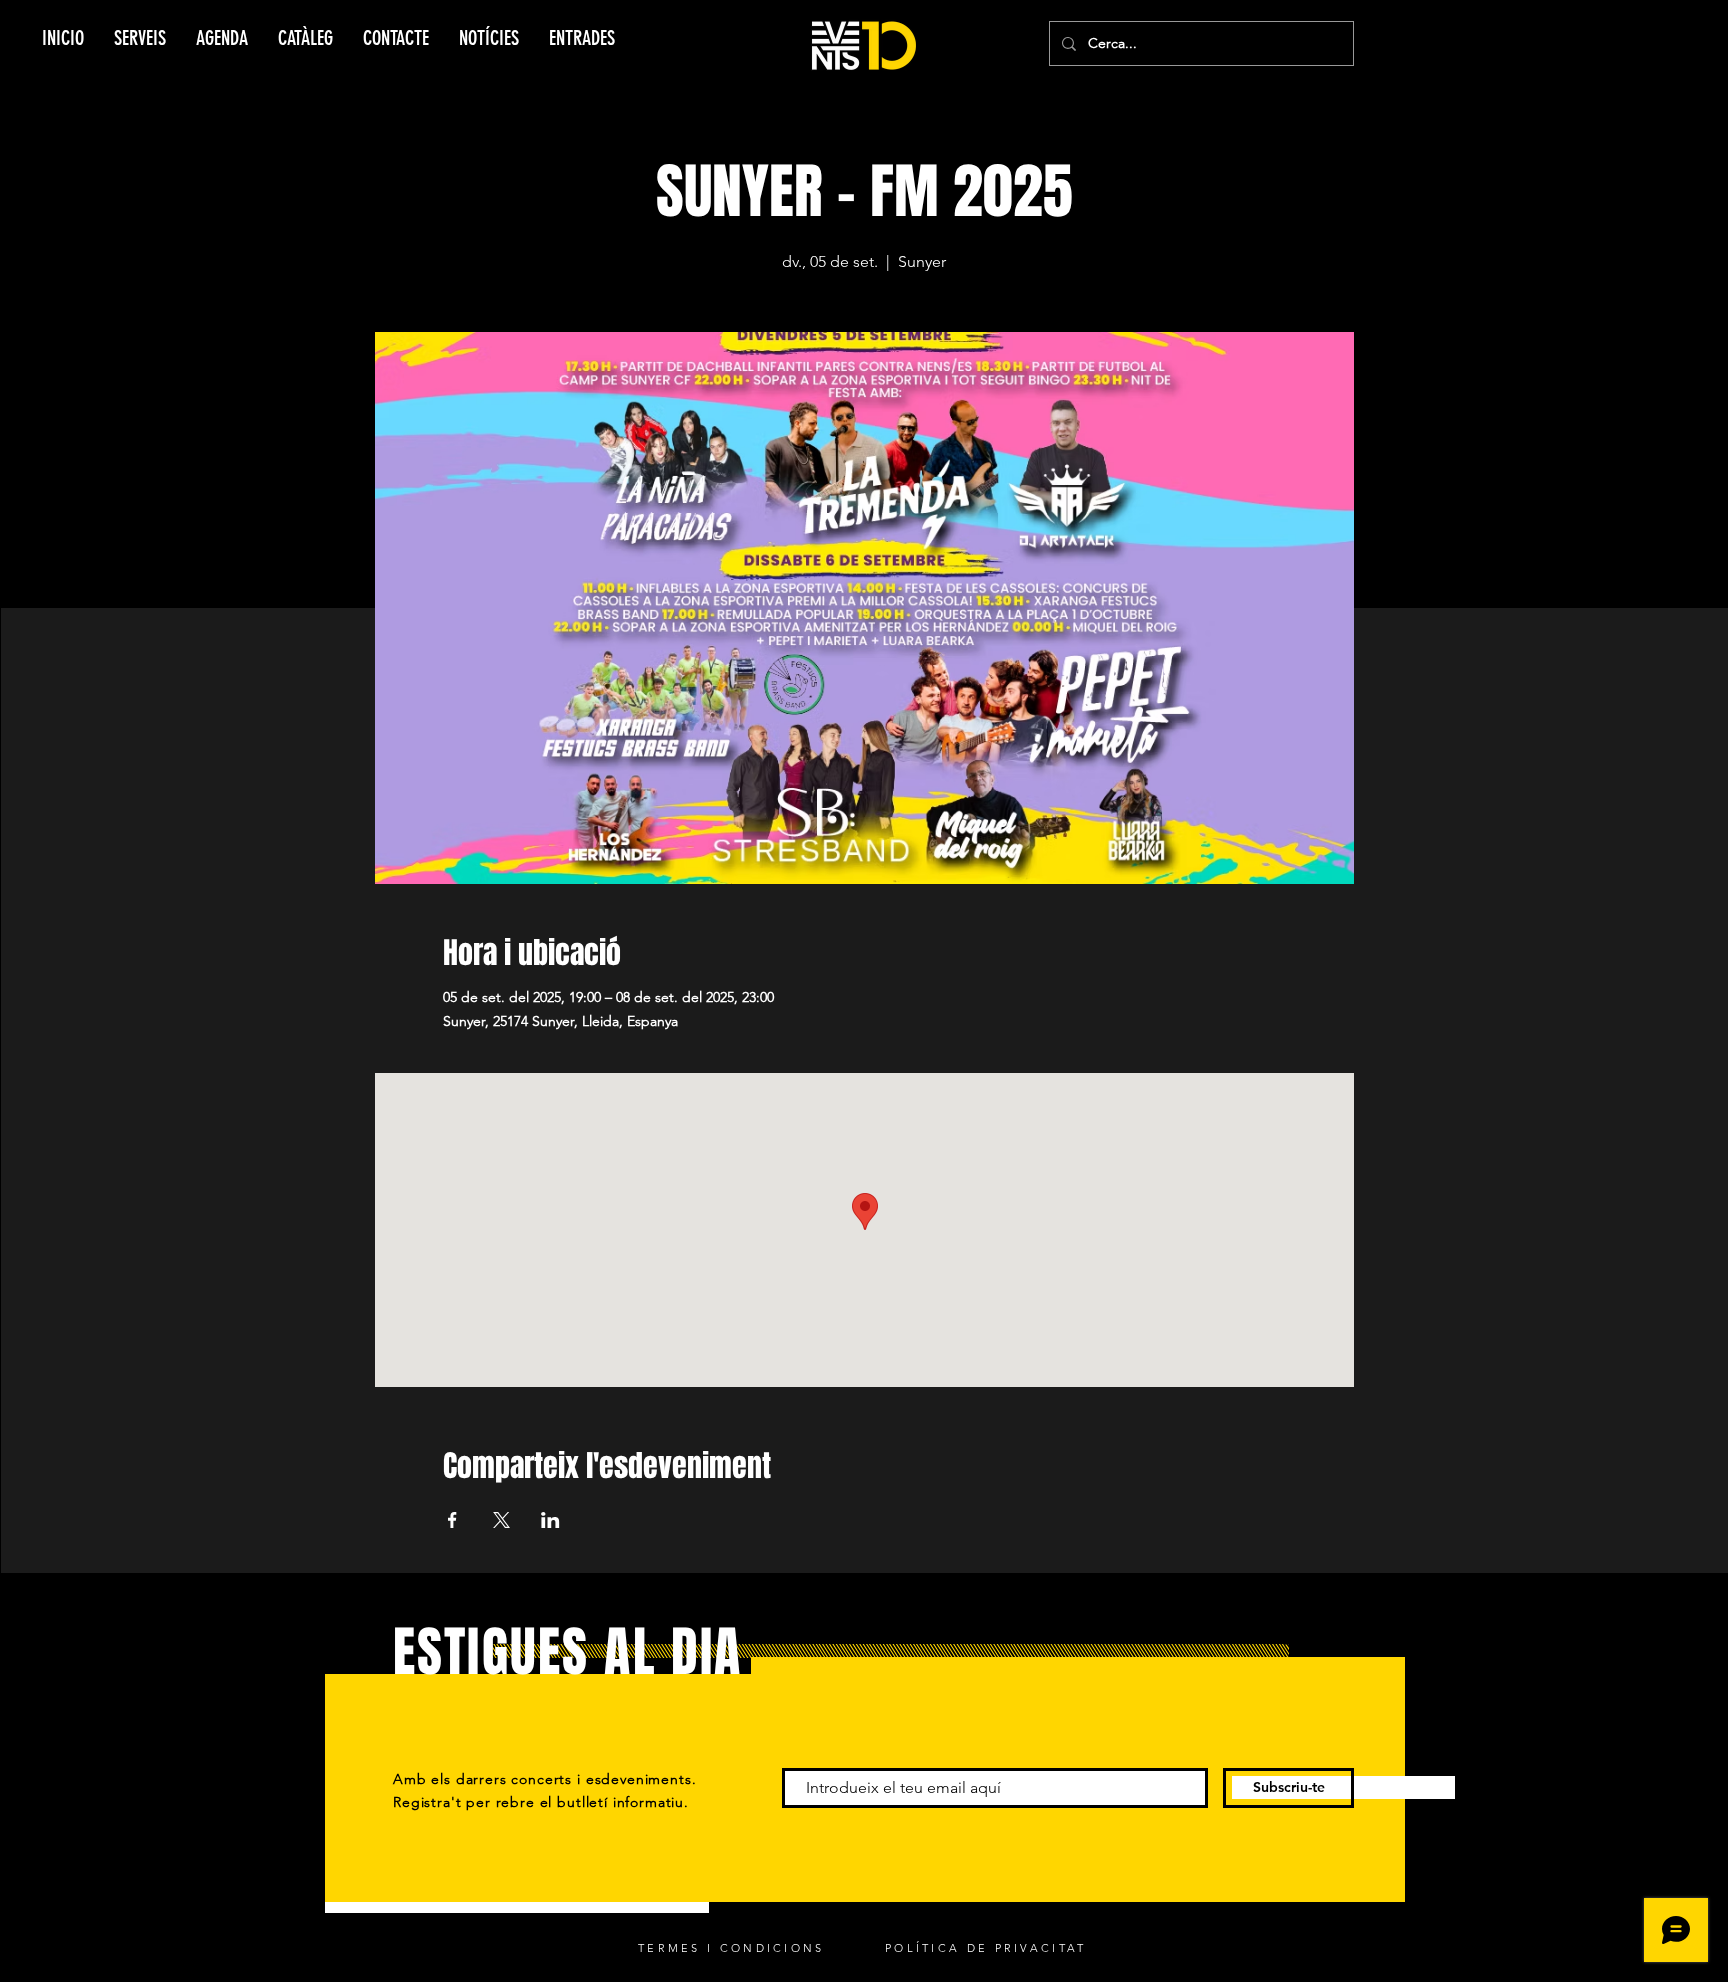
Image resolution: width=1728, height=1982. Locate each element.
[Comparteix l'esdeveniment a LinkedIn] (550, 1520)
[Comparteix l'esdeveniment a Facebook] (452, 1520)
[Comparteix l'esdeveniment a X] (501, 1520)
